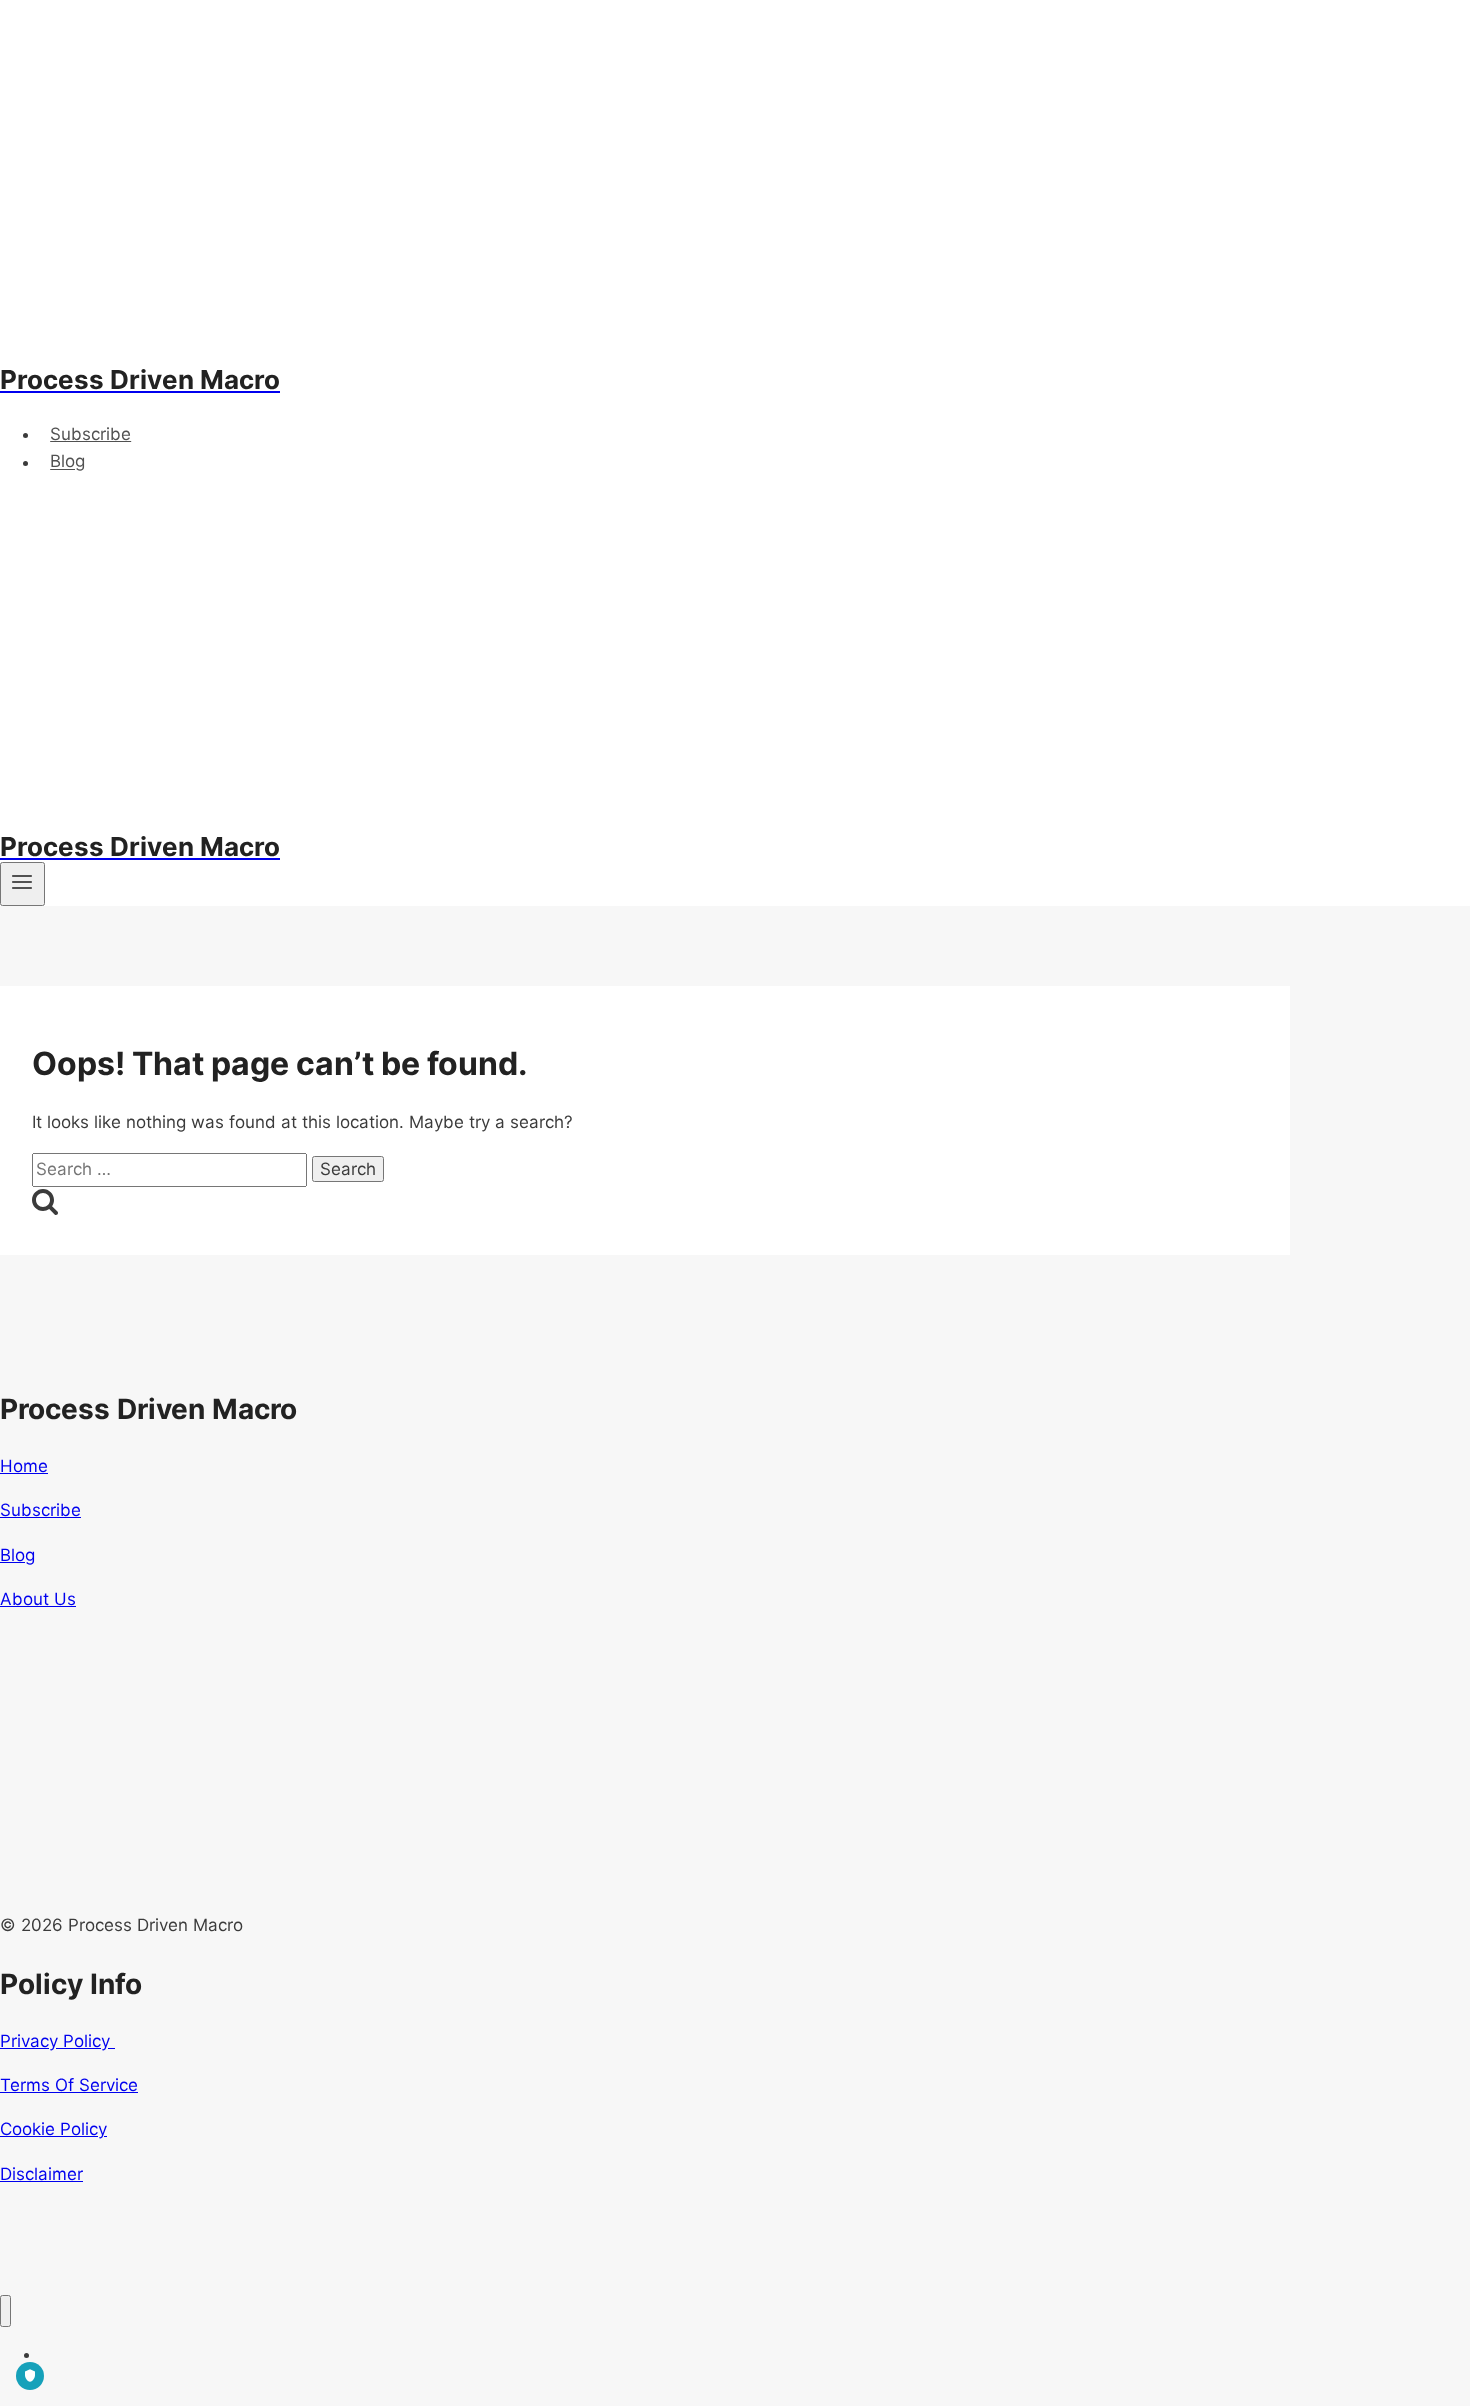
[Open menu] (22, 884)
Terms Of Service (69, 2085)
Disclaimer (41, 2174)
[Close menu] (5, 2311)
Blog (67, 462)
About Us (38, 1599)
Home (24, 1466)
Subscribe (90, 434)
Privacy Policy (57, 2041)
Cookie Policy (53, 2129)
